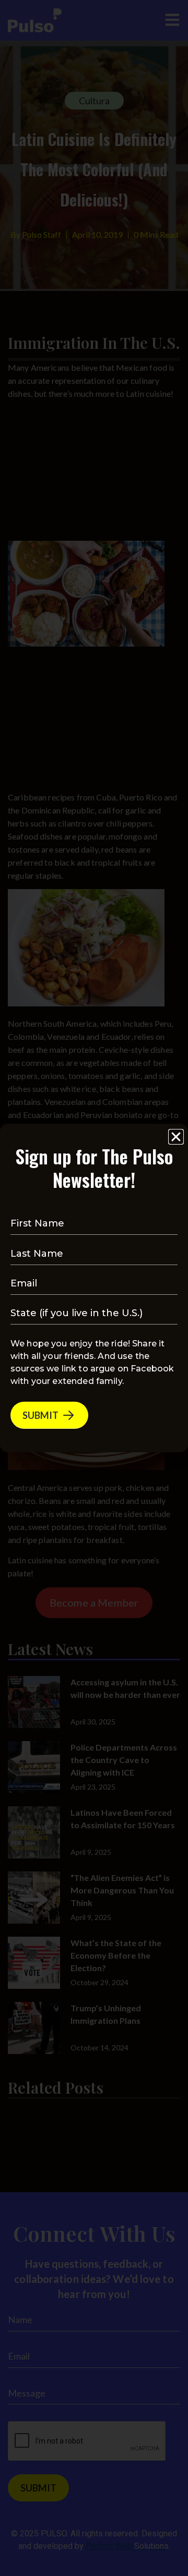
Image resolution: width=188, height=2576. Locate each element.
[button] (176, 1137)
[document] (94, 1288)
